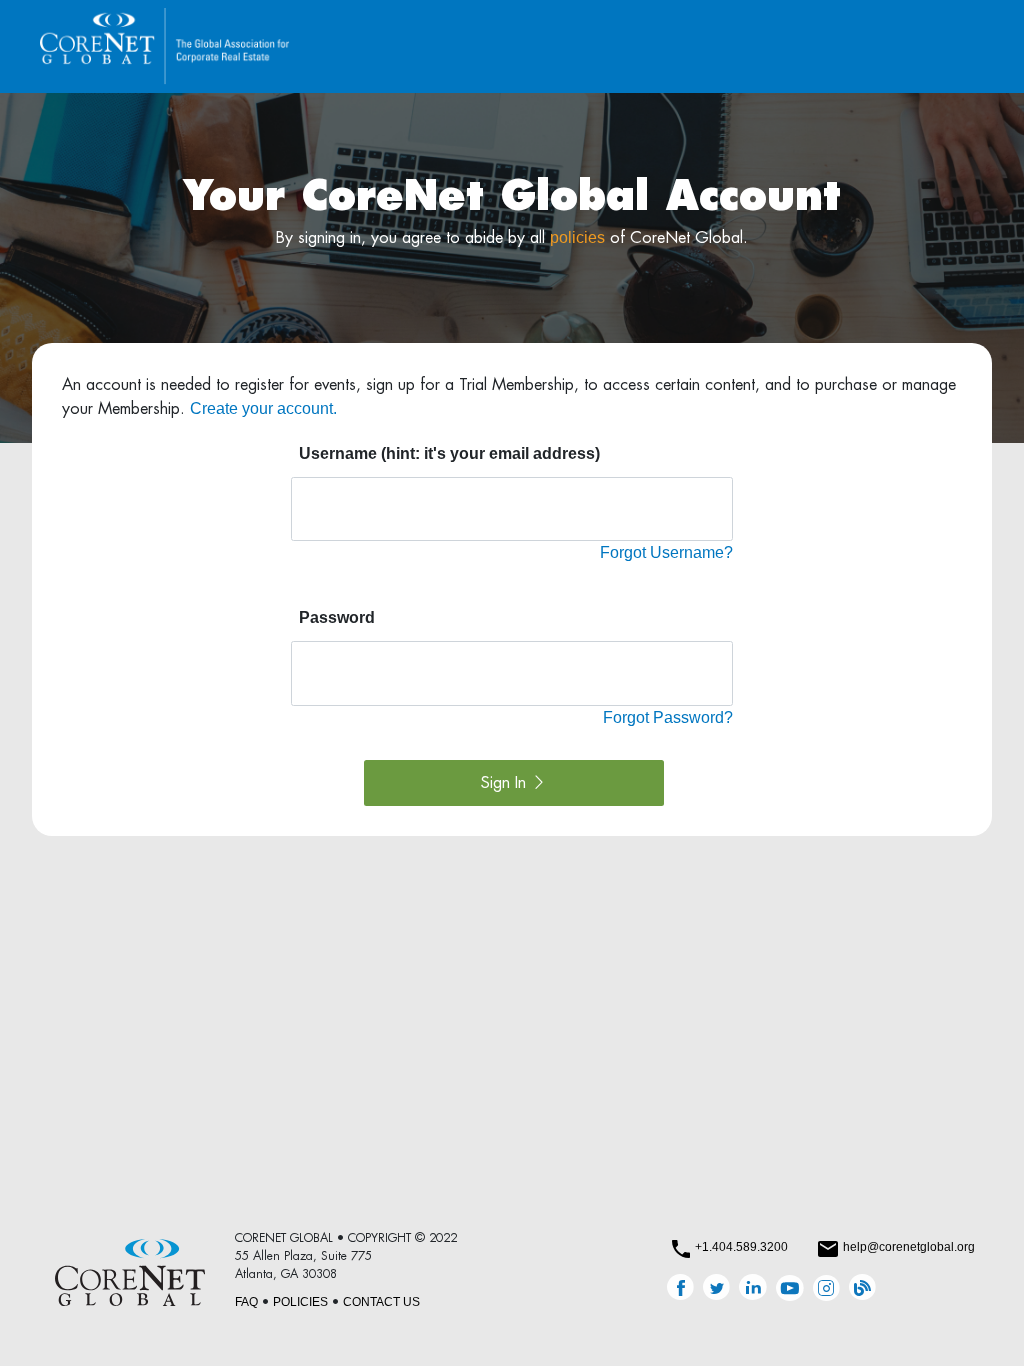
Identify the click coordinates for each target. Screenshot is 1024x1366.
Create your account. (263, 408)
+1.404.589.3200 (741, 1247)
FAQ (246, 1302)
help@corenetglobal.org (909, 1247)
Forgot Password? (668, 717)
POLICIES (300, 1302)
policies (577, 237)
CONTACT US (381, 1302)
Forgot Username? (666, 552)
